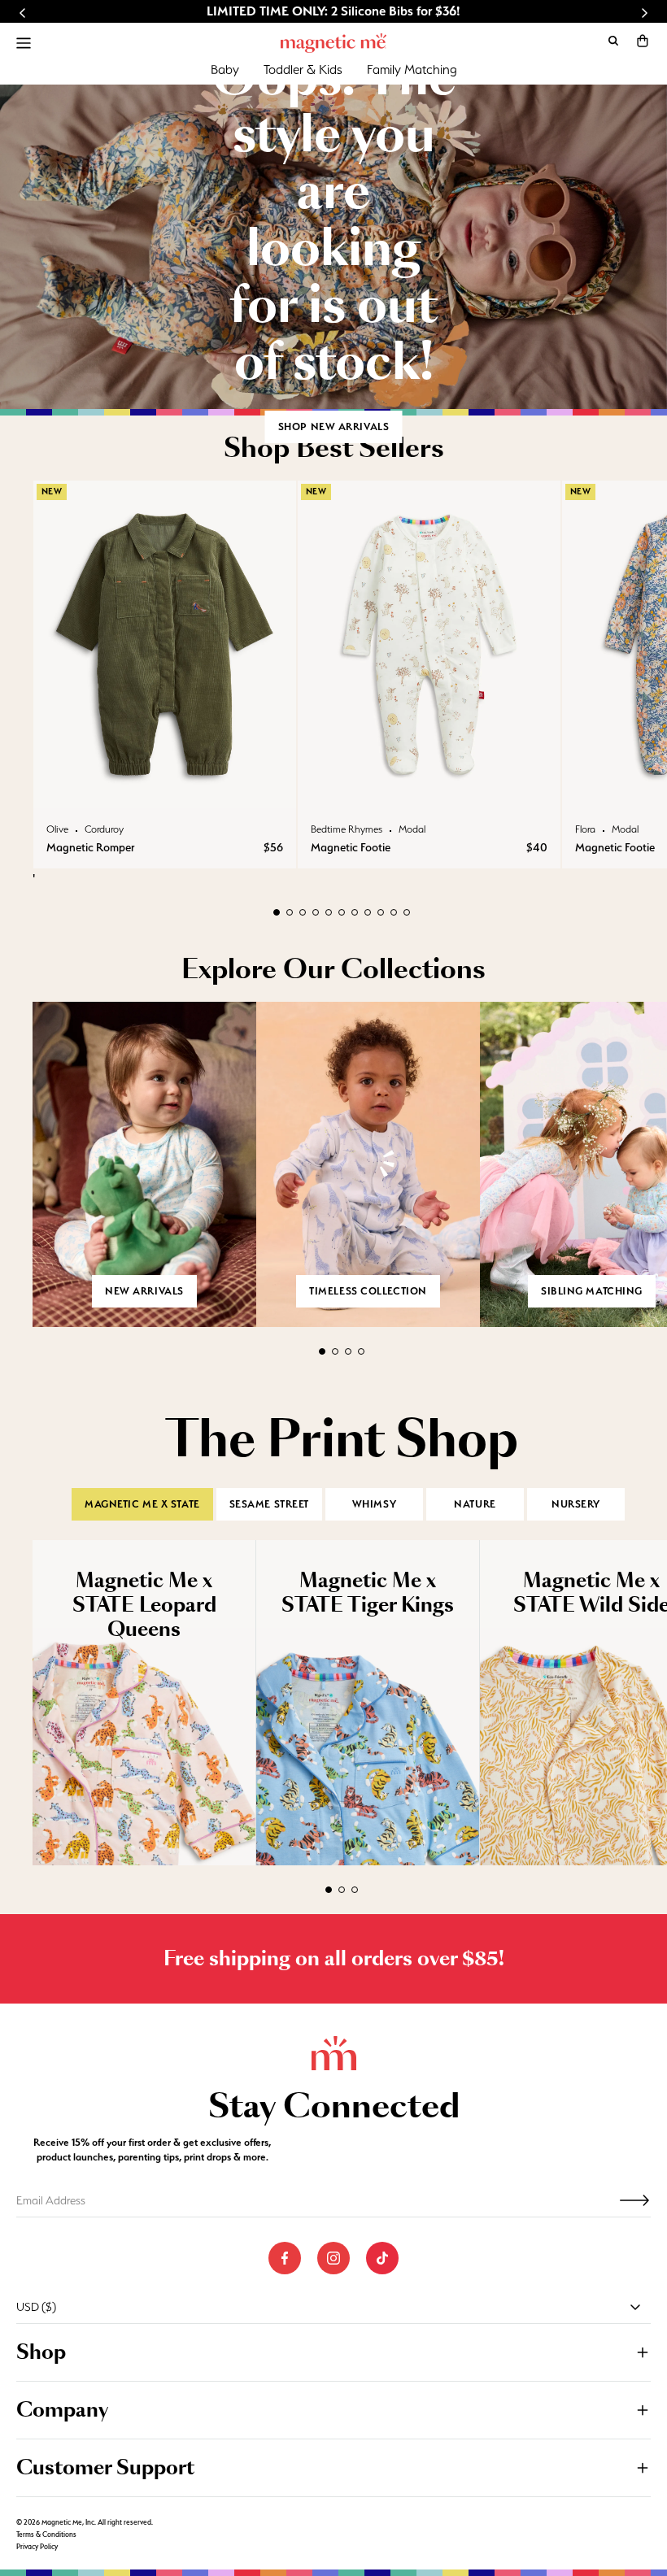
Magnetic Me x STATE (142, 1504)
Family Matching (412, 70)
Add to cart (165, 792)
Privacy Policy (37, 2547)
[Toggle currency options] (635, 2307)
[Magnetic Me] (333, 43)
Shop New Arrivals (334, 426)
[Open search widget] (613, 41)
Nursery (576, 1504)
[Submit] (634, 2200)
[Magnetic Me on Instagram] (333, 2258)
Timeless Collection (368, 1291)
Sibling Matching (592, 1291)
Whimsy (374, 1504)
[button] (643, 41)
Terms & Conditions (46, 2535)
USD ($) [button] (36, 2307)
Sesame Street (269, 1504)
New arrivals (144, 1291)
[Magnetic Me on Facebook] (285, 2258)
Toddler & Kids (303, 70)
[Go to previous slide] (23, 13)
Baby (225, 70)
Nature (475, 1504)
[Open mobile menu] (24, 43)
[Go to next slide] (644, 13)
